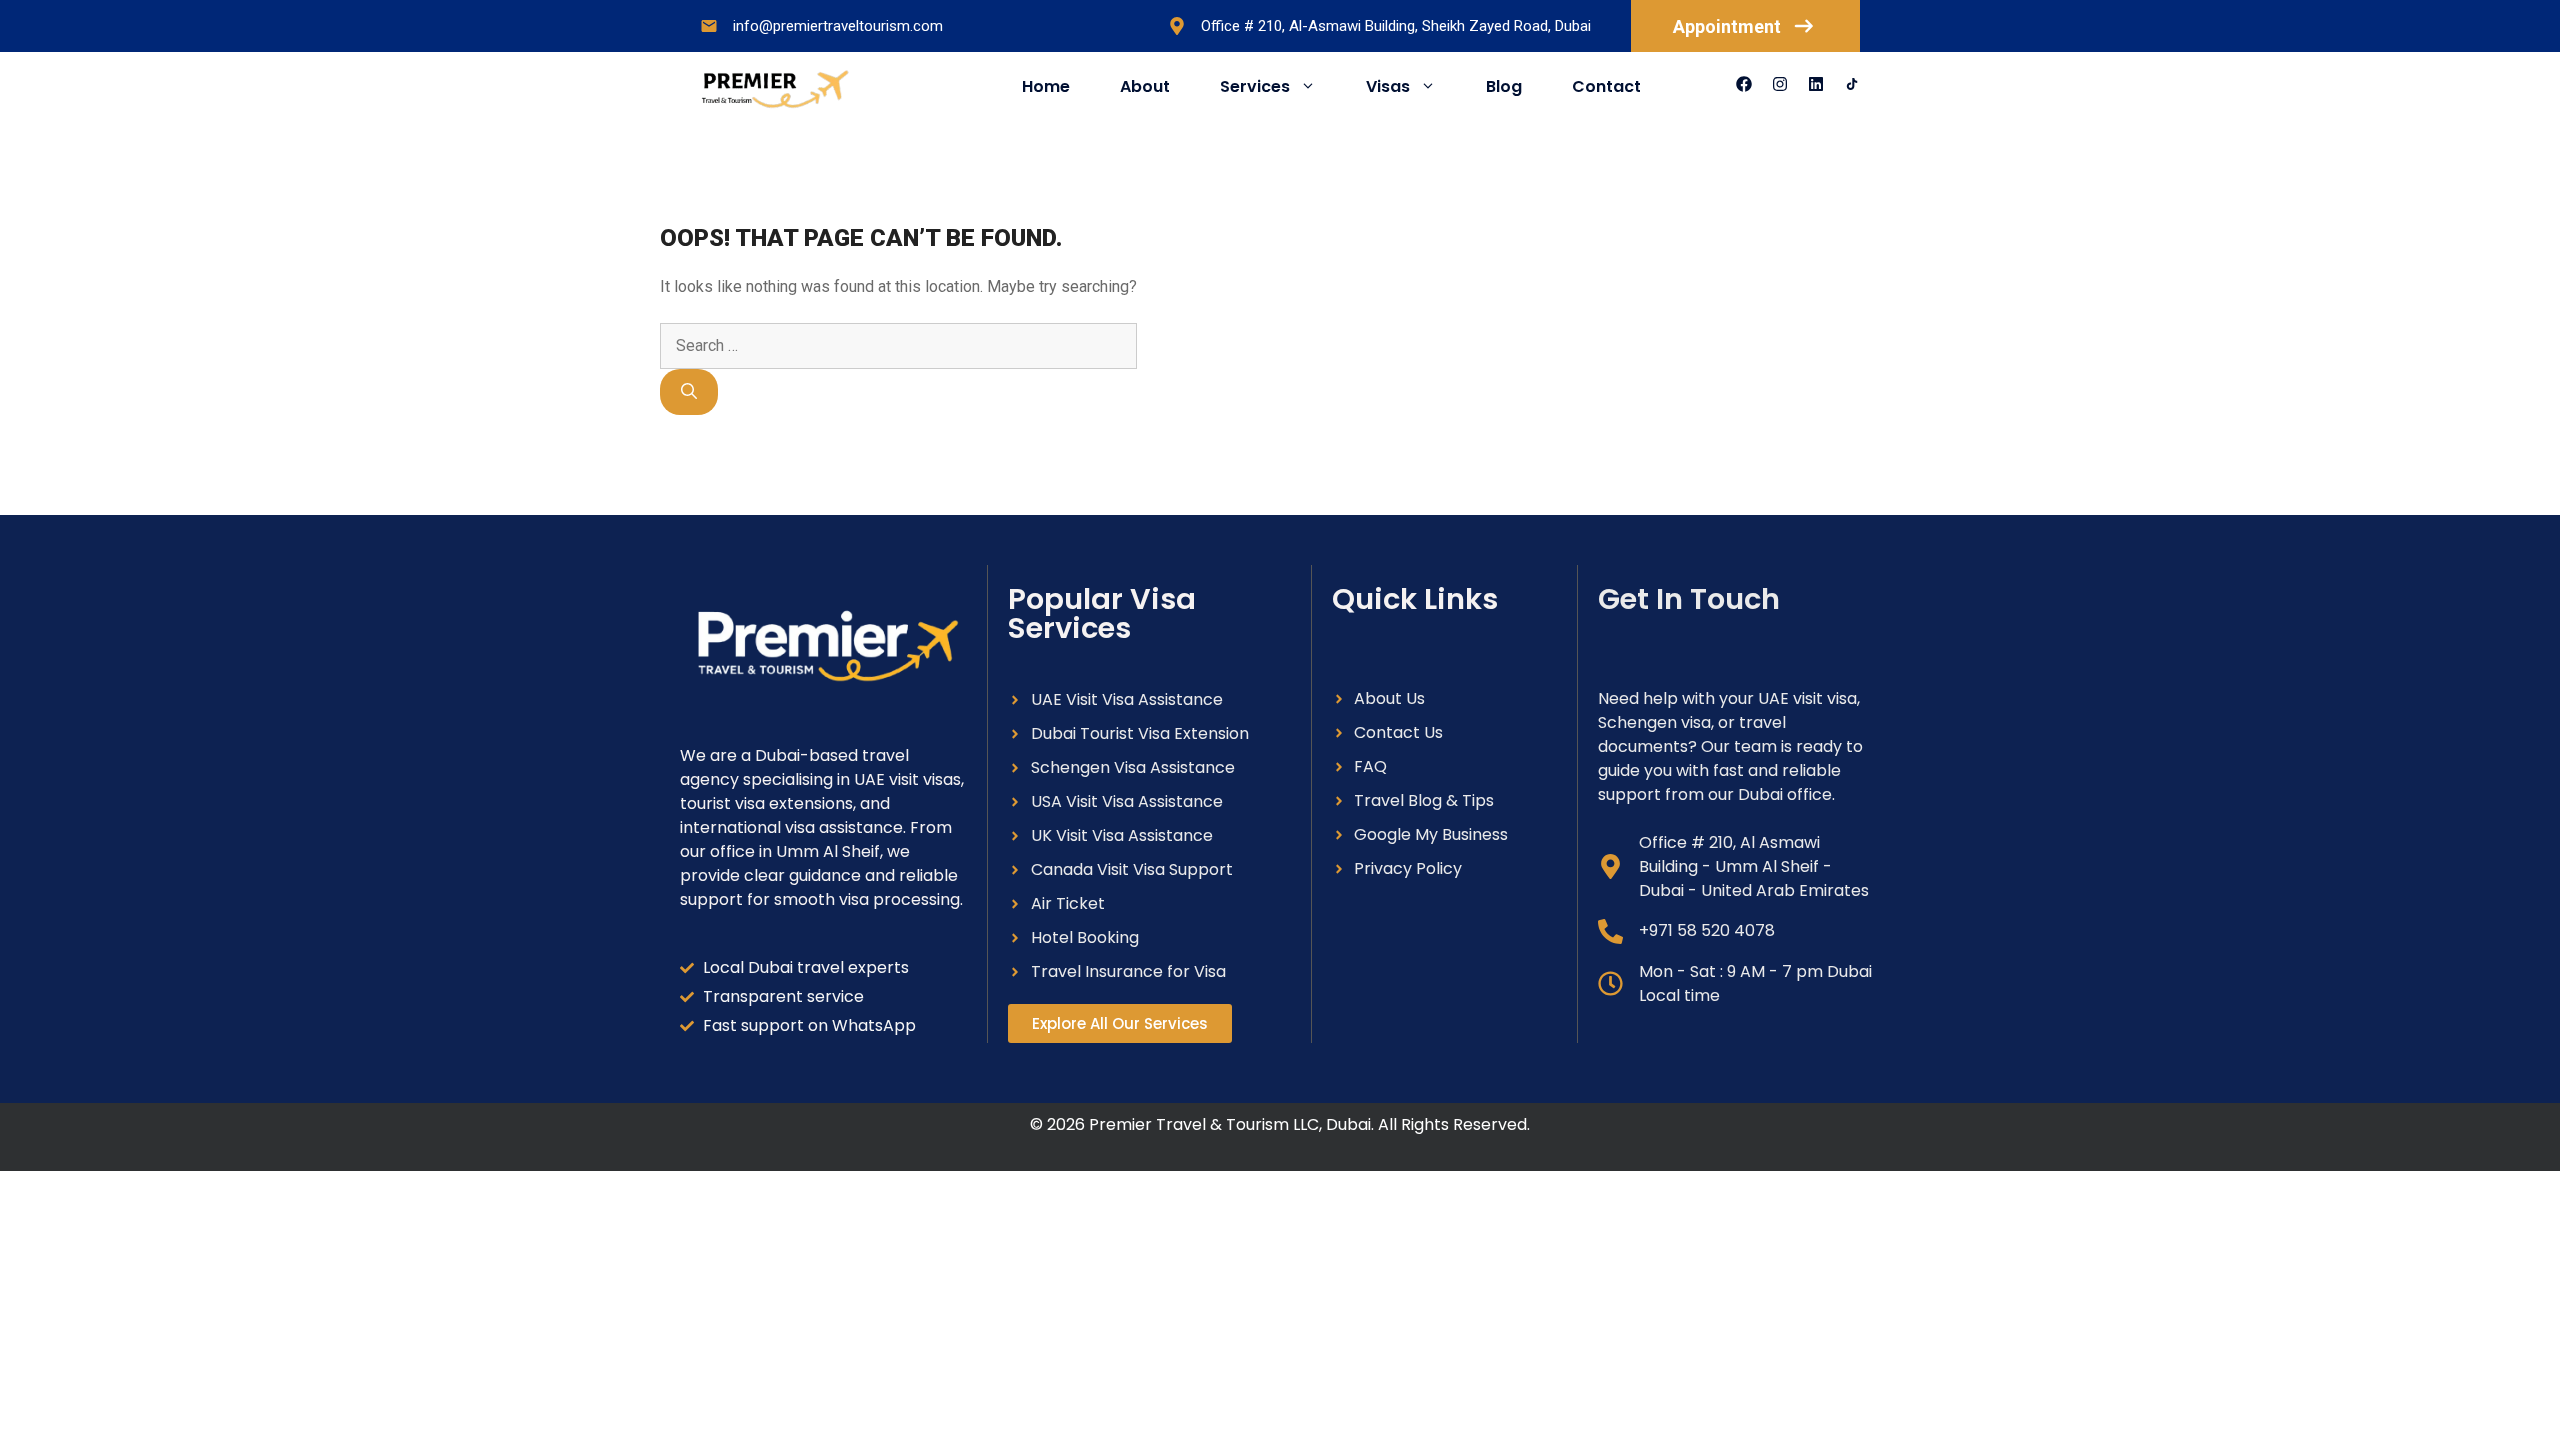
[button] (1120, 1023)
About (1145, 86)
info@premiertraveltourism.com (838, 26)
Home (1046, 86)
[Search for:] (898, 345)
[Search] (689, 392)
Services (1255, 86)
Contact (1606, 86)
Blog (1504, 86)
